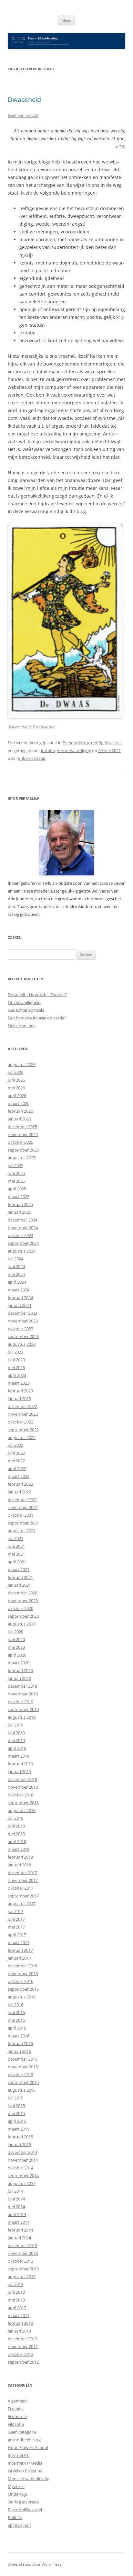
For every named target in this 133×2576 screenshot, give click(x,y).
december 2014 (22, 2152)
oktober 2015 (20, 2075)
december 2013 (22, 2245)
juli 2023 (15, 1352)
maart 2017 (19, 1942)
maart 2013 (19, 2315)
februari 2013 (20, 2323)
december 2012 (22, 2339)
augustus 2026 (22, 1064)
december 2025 (22, 1127)
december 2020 (22, 1593)
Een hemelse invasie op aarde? (37, 1018)
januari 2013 (19, 2331)
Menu (66, 20)
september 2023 (23, 1336)
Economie (17, 2416)
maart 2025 (19, 1197)
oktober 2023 (20, 1329)
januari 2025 (19, 1212)
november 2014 (23, 2160)
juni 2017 (16, 1919)
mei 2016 (16, 2020)
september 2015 (23, 2082)
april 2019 (17, 1748)
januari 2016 (19, 2051)
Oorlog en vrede (23, 2502)
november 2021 (23, 1507)
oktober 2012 (20, 2354)
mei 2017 (16, 1927)
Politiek (15, 2517)
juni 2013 (16, 2292)
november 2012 (23, 2346)
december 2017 (22, 1873)
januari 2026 (19, 1119)
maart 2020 (19, 1663)
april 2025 (17, 1189)
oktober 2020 (20, 1608)
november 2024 (23, 1228)
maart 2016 (19, 2036)
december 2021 (22, 1500)
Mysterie (16, 2486)
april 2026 (17, 1096)
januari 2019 (19, 1772)
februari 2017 (20, 1950)
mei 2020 (16, 1647)
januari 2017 (19, 1958)
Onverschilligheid (24, 1002)
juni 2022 (16, 1453)
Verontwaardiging (74, 750)
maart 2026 (19, 1103)
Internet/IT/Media (25, 2463)
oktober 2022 (20, 1422)
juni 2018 (16, 1826)
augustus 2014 (22, 2183)
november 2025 (23, 1134)
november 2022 (23, 1414)
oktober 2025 (20, 1142)
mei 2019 (16, 1740)
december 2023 (22, 1313)
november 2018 (23, 1787)
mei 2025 (16, 1181)
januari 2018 (19, 1865)
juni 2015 (16, 2106)
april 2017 (17, 1935)
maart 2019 (19, 1756)
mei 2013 (16, 2300)
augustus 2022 (22, 1437)
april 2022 (17, 1468)
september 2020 (23, 1616)
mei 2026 (16, 1088)
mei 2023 (16, 1367)
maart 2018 (19, 1849)
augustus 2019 (22, 1717)
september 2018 (23, 1803)
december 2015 (22, 2059)
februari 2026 (20, 1111)
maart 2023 (19, 1383)
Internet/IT (18, 2455)
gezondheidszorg (24, 2440)
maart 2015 (19, 2129)
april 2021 (17, 1562)
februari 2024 (20, 1298)
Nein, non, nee (22, 1026)
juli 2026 (15, 1072)
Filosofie (16, 2424)
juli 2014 (15, 2191)
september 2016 (23, 1989)
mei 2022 (16, 1461)
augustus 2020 (22, 1624)
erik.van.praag (32, 758)
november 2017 (23, 1880)
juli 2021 (15, 1538)
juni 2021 (16, 1546)
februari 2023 (20, 1391)
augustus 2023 (22, 1344)
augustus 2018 (22, 1810)
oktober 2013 (20, 2261)
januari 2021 (19, 1585)
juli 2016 (15, 2005)
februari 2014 (20, 2230)
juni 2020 (16, 1639)
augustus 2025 (22, 1158)
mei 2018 (16, 1834)
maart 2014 (19, 2222)
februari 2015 (20, 2137)
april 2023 (17, 1375)
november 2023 (23, 1321)
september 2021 (23, 1523)
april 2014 (17, 2214)
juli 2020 (15, 1632)
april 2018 (17, 1841)
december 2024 (22, 1220)
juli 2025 (15, 1165)
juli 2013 (15, 2284)
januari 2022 (19, 1492)
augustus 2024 (22, 1251)
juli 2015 (15, 2098)
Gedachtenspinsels (26, 1010)
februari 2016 (20, 2043)
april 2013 (17, 2308)
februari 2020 (20, 1670)
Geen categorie (22, 2432)
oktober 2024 (20, 1235)
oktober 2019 (20, 1702)
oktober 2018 (20, 1795)
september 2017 (23, 1896)
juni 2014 (16, 2199)
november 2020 (23, 1601)
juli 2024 (15, 1259)
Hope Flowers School (28, 2447)
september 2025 (23, 1150)
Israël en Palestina (25, 2471)
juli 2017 (15, 1911)
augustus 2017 (22, 1904)
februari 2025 (20, 1204)
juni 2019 (16, 1733)
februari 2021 (20, 1577)
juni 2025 (16, 1173)
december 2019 (22, 1686)
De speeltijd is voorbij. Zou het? (37, 995)
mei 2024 (16, 1274)
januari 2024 (19, 1305)
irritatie (48, 750)
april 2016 (17, 2028)
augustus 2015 (22, 2090)
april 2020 (17, 1655)
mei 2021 (16, 1554)
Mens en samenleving (29, 2479)
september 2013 (23, 2269)
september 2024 (23, 1243)
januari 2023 (19, 1399)
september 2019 (23, 1709)
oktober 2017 (20, 1888)
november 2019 (23, 1694)
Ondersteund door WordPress (35, 2564)
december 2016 (22, 1966)
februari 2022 (20, 1484)
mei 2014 (16, 2207)
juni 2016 (16, 2012)
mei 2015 (16, 2113)
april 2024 (17, 1282)
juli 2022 (15, 1445)
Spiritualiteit (110, 743)
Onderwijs (17, 2494)
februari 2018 (20, 1857)
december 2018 (22, 1779)
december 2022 (22, 1406)
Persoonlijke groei (80, 743)
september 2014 (23, 2176)
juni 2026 (16, 1080)
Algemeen (17, 2401)
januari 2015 (19, 2144)
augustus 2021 (22, 1531)
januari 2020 (19, 1678)
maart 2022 (19, 1476)
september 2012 (23, 2362)
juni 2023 (16, 1360)
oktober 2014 (20, 2168)
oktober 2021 (20, 1515)
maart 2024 (19, 1290)
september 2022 (23, 1430)
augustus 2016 (22, 1997)
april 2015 (17, 2121)
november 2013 (23, 2253)
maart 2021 (19, 1569)
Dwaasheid (24, 100)
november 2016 (23, 1974)
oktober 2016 (20, 1981)
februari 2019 (20, 1764)
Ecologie (16, 2409)
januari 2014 (19, 2238)
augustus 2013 (22, 2277)
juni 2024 (16, 1266)
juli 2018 (15, 1818)
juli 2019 (15, 1725)
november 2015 (23, 2067)
